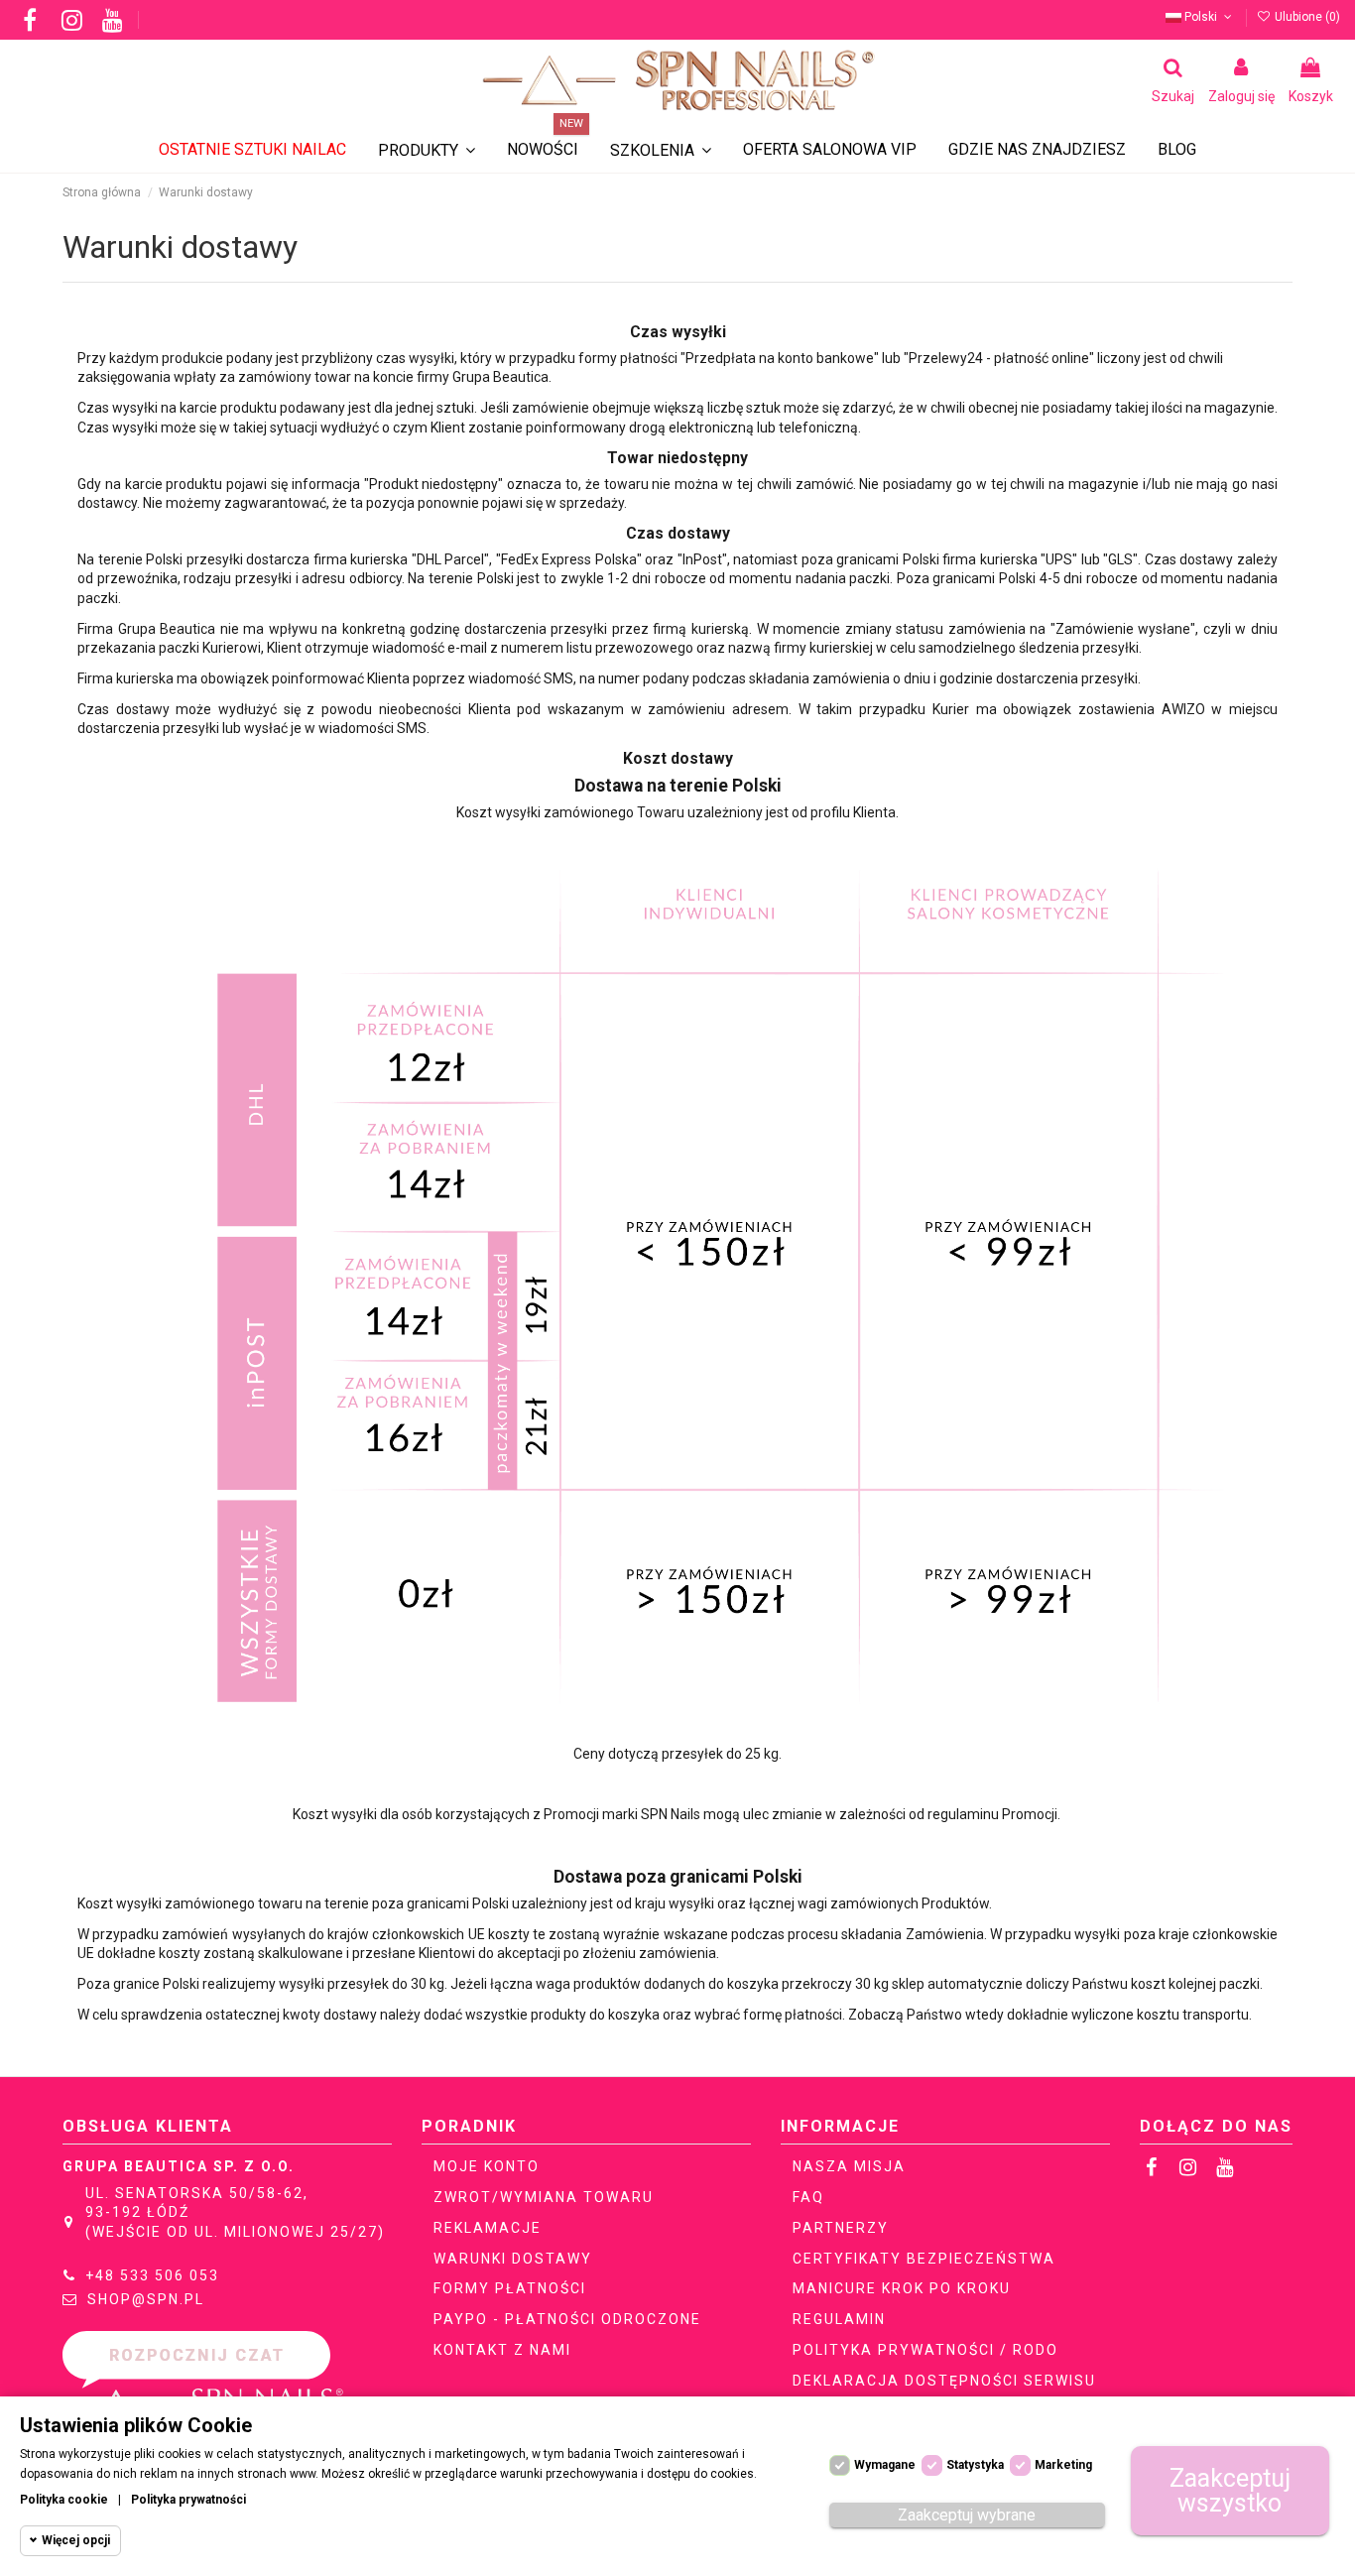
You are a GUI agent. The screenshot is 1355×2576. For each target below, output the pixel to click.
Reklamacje (488, 2228)
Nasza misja (849, 2166)
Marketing (1063, 2465)
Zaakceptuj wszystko (1230, 2491)
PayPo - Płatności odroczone (567, 2319)
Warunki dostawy (513, 2259)
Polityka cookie (64, 2500)
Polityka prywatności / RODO (925, 2350)
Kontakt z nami (502, 2350)
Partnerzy (841, 2228)
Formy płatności (510, 2288)
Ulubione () (1306, 17)
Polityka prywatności (188, 2500)
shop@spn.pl (146, 2299)
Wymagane (885, 2465)
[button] (661, 150)
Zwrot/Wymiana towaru (544, 2197)
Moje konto (487, 2166)
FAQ (808, 2197)
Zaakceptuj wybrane (967, 2515)
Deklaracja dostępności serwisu (944, 2381)
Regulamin (839, 2319)
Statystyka (975, 2465)
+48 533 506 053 (152, 2275)
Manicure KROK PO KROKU (902, 2288)
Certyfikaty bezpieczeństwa (924, 2259)
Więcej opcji (76, 2540)
